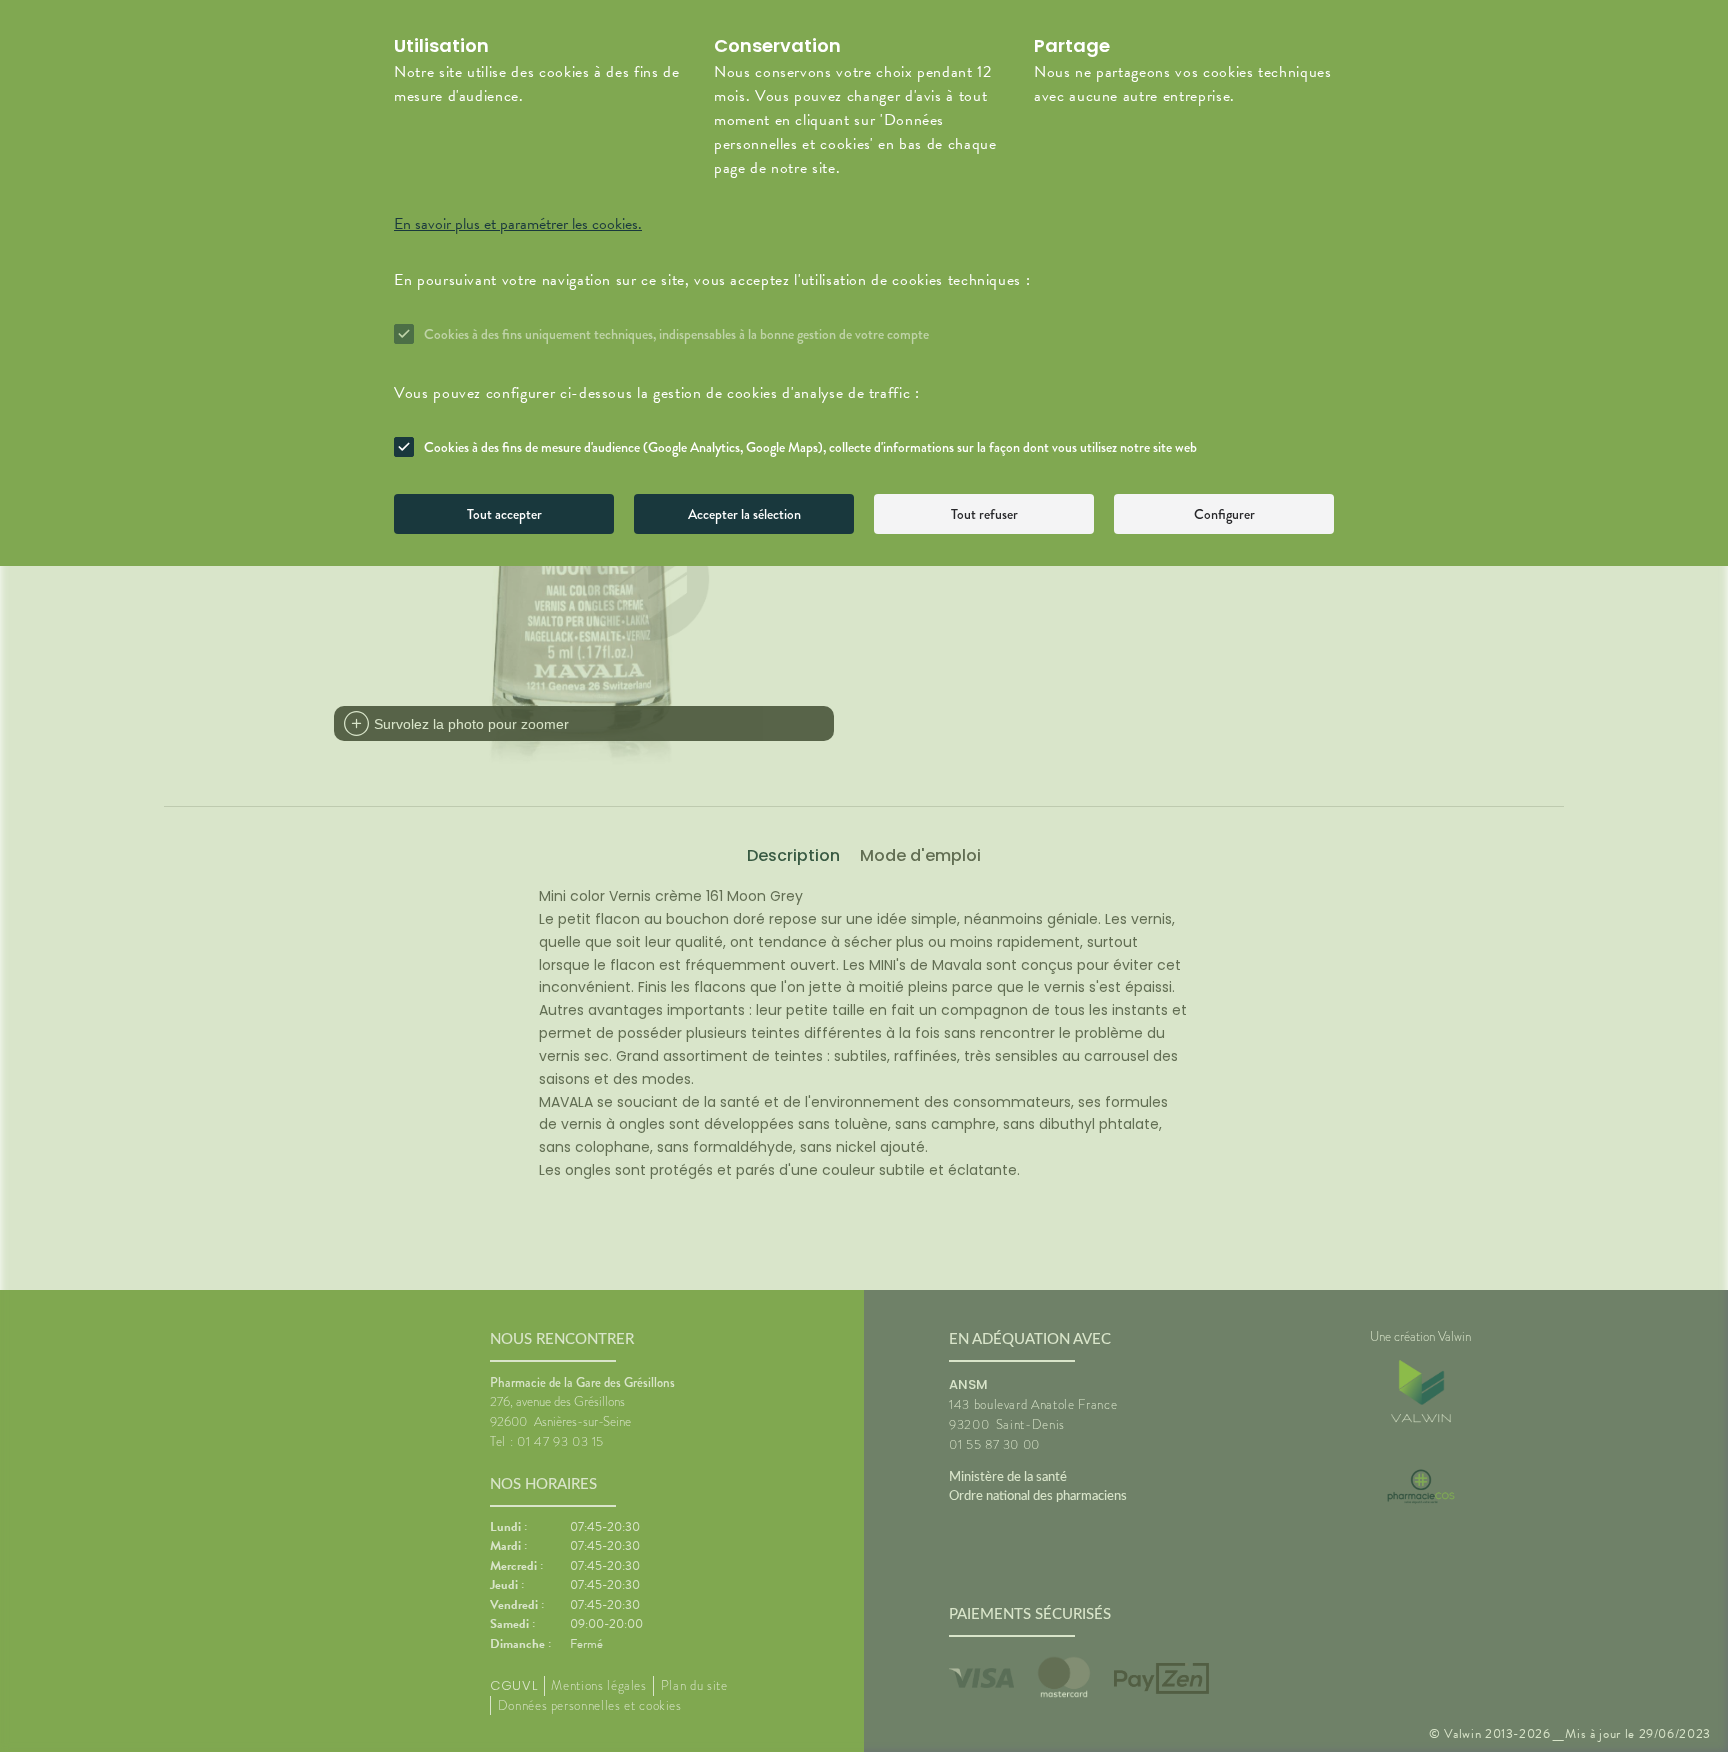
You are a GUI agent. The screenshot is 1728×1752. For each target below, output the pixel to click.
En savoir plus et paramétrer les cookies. (518, 224)
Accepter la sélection (744, 514)
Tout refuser (984, 514)
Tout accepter (504, 514)
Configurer (1224, 514)
